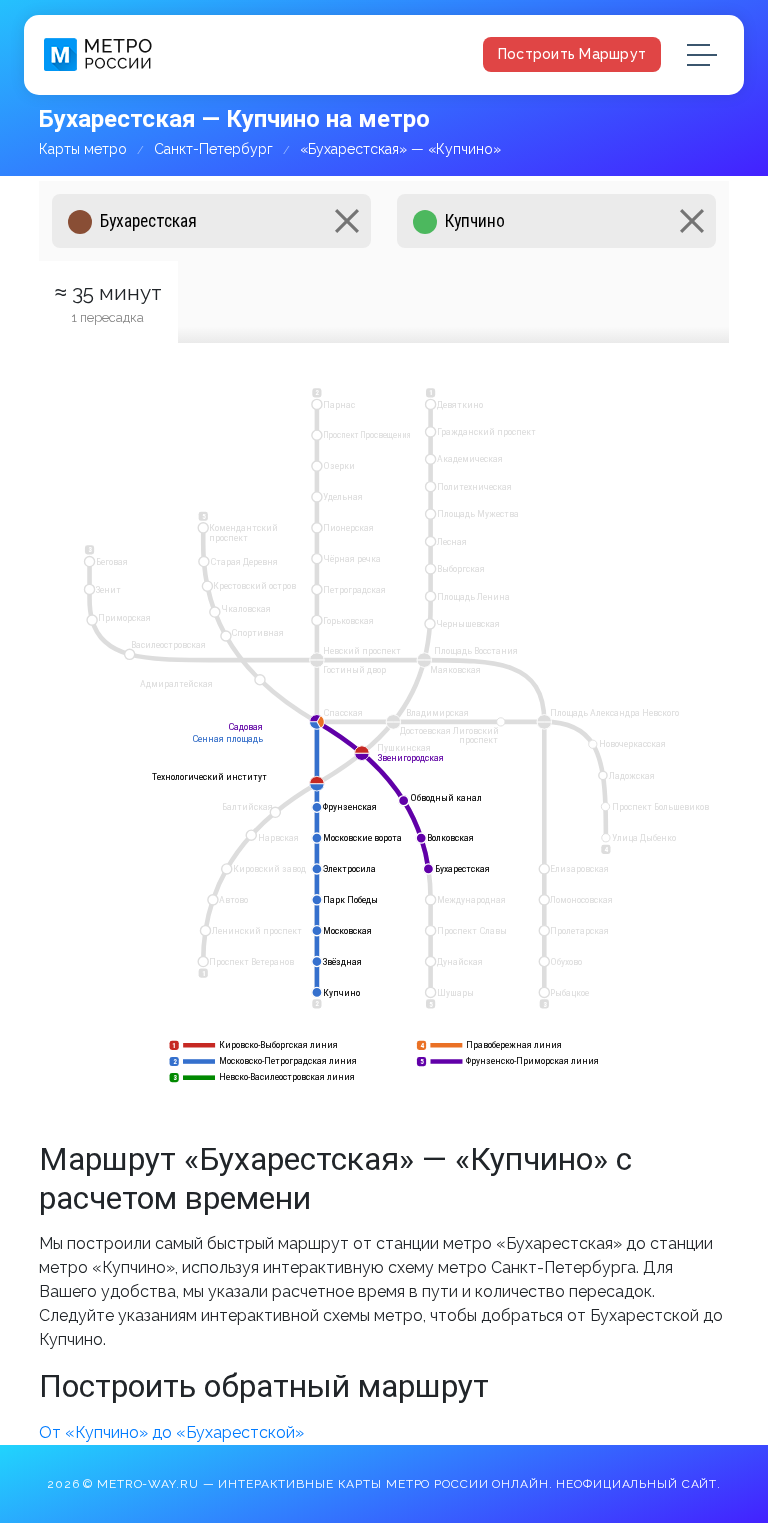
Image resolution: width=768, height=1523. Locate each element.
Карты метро (83, 149)
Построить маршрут (572, 54)
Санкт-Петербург (213, 149)
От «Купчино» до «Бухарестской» (171, 1432)
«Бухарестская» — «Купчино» (400, 149)
